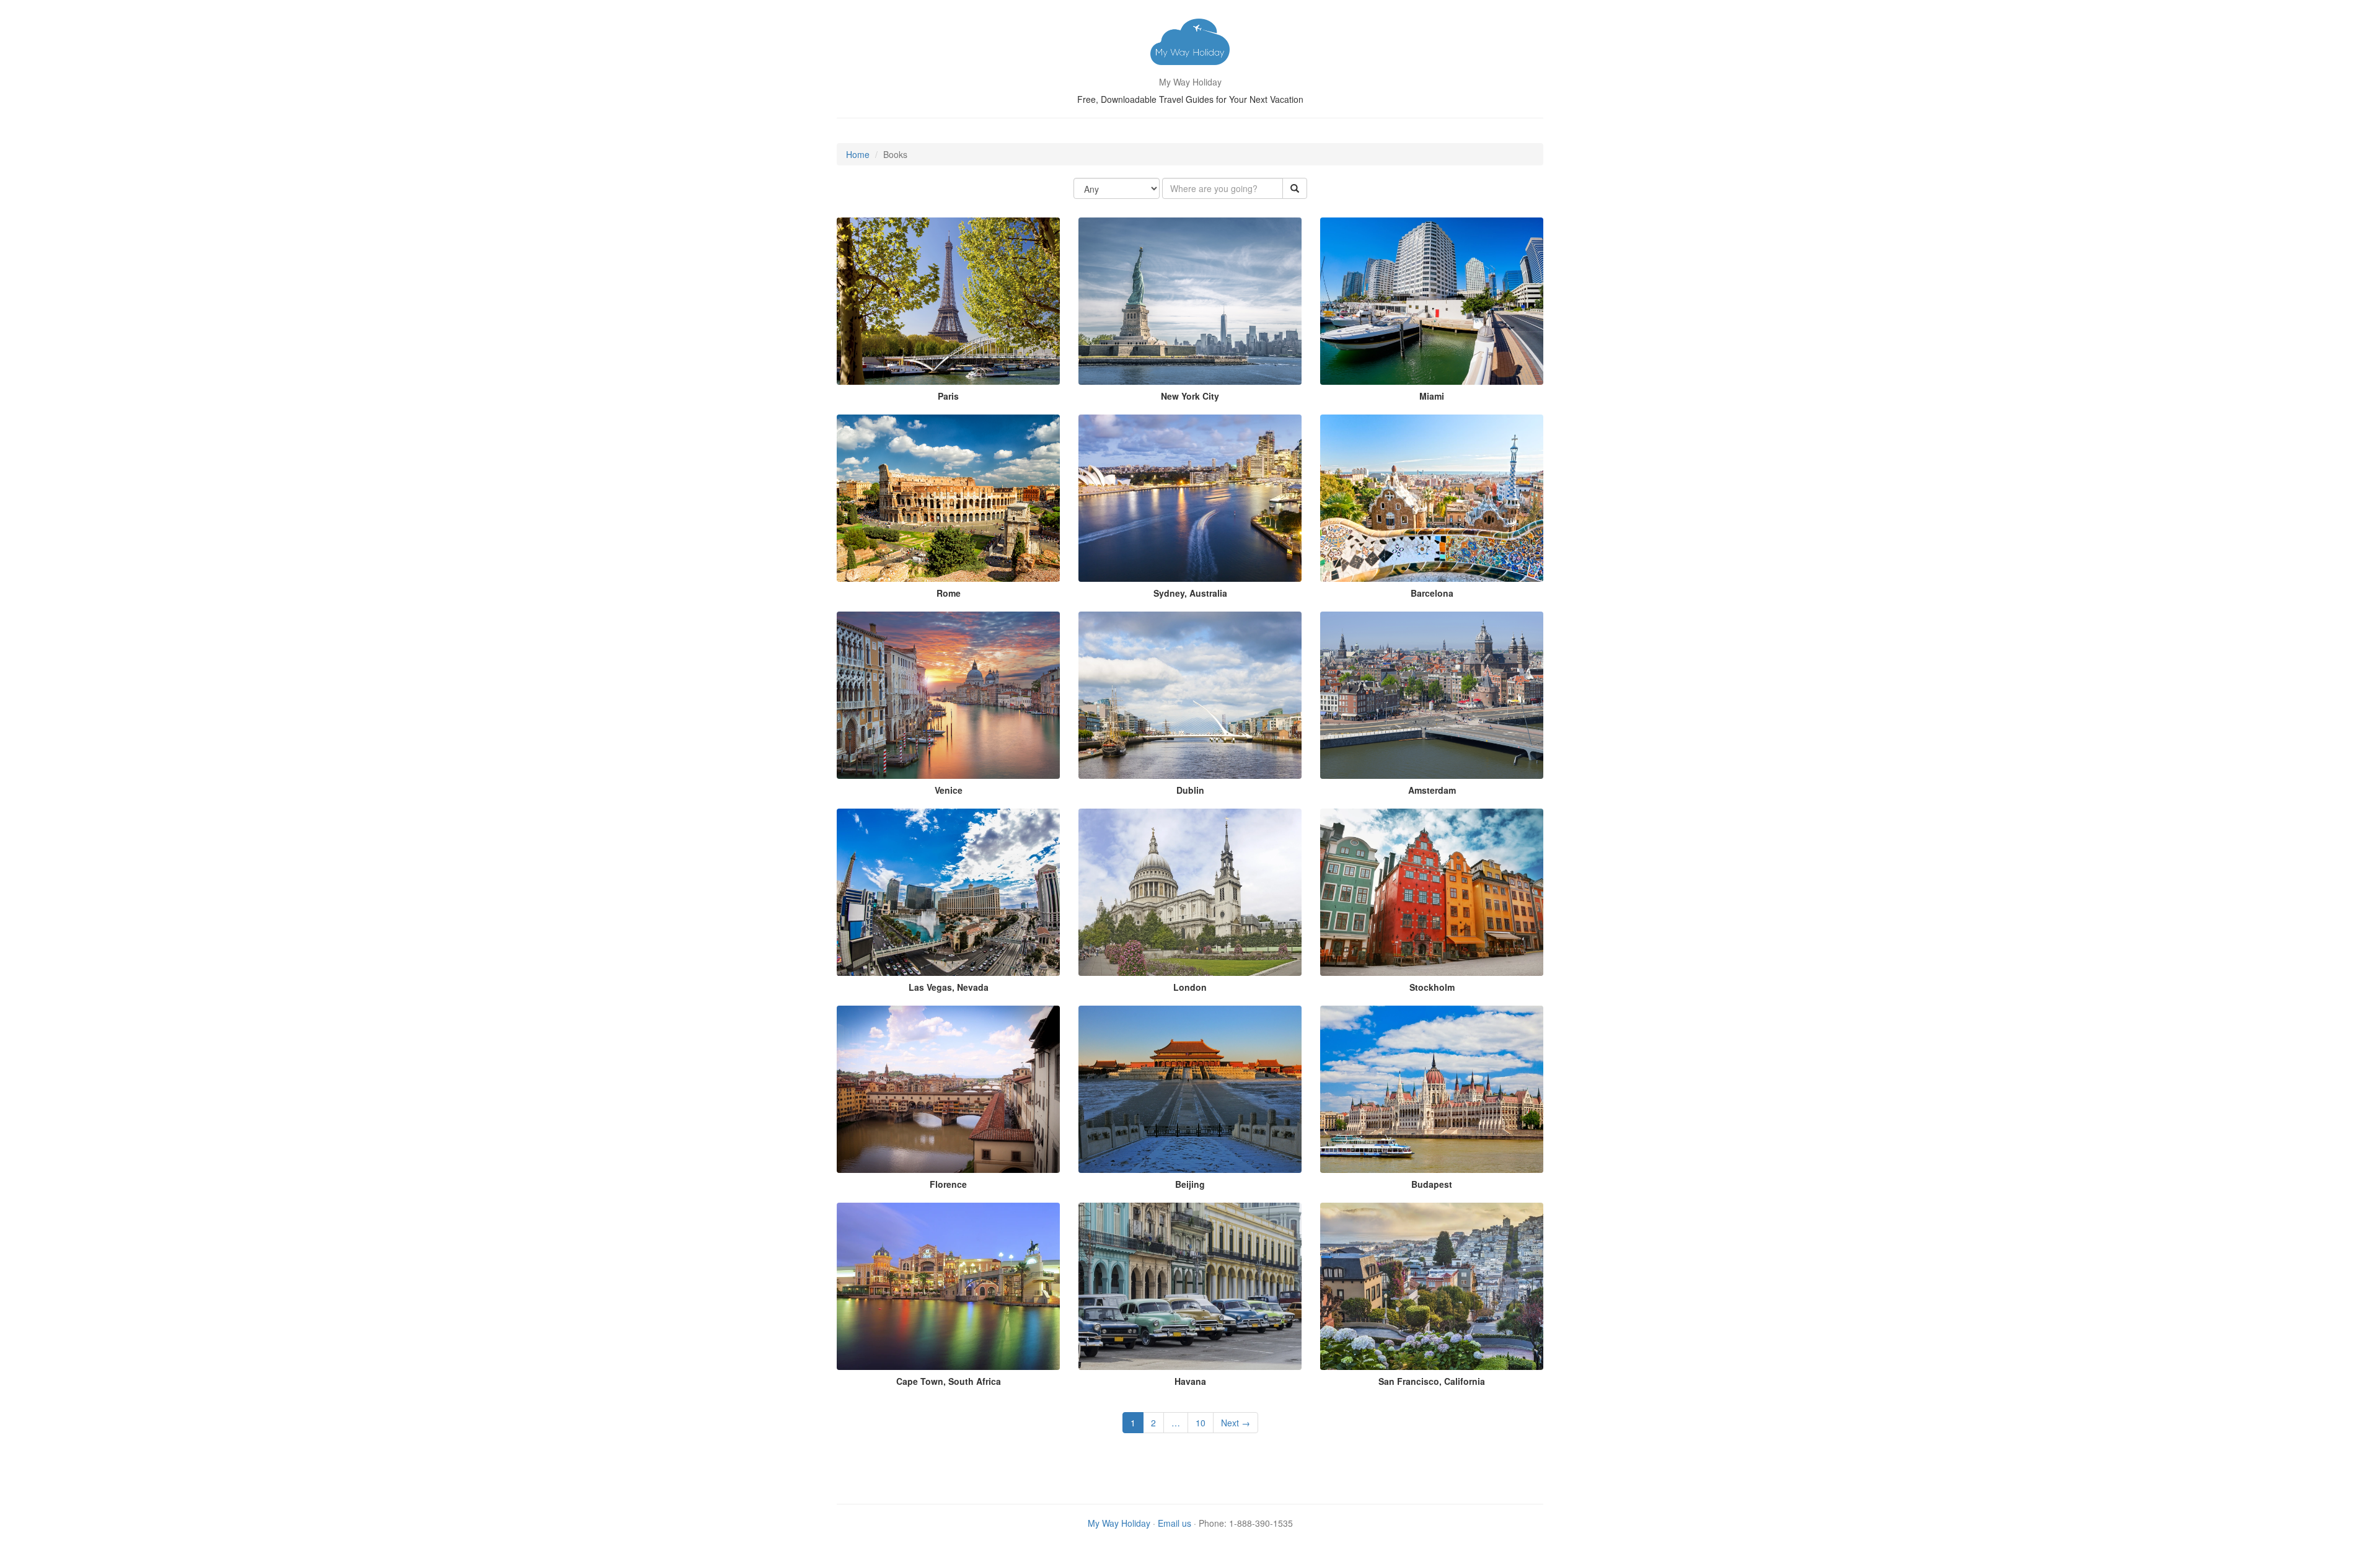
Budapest (1432, 1184)
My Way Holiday (1119, 1523)
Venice (949, 790)
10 (1201, 1423)
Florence (948, 1184)
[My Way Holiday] (1190, 43)
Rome (949, 593)
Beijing (1190, 1184)
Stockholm (1432, 987)
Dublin (1190, 790)
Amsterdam (1432, 790)
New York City (1190, 396)
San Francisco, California (1432, 1381)
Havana (1190, 1381)
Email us (1175, 1523)
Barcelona (1432, 593)
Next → (1236, 1423)
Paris (948, 396)
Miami (1432, 396)
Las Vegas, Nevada (949, 987)
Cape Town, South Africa (949, 1381)
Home (858, 154)
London (1190, 987)
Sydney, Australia (1190, 593)
